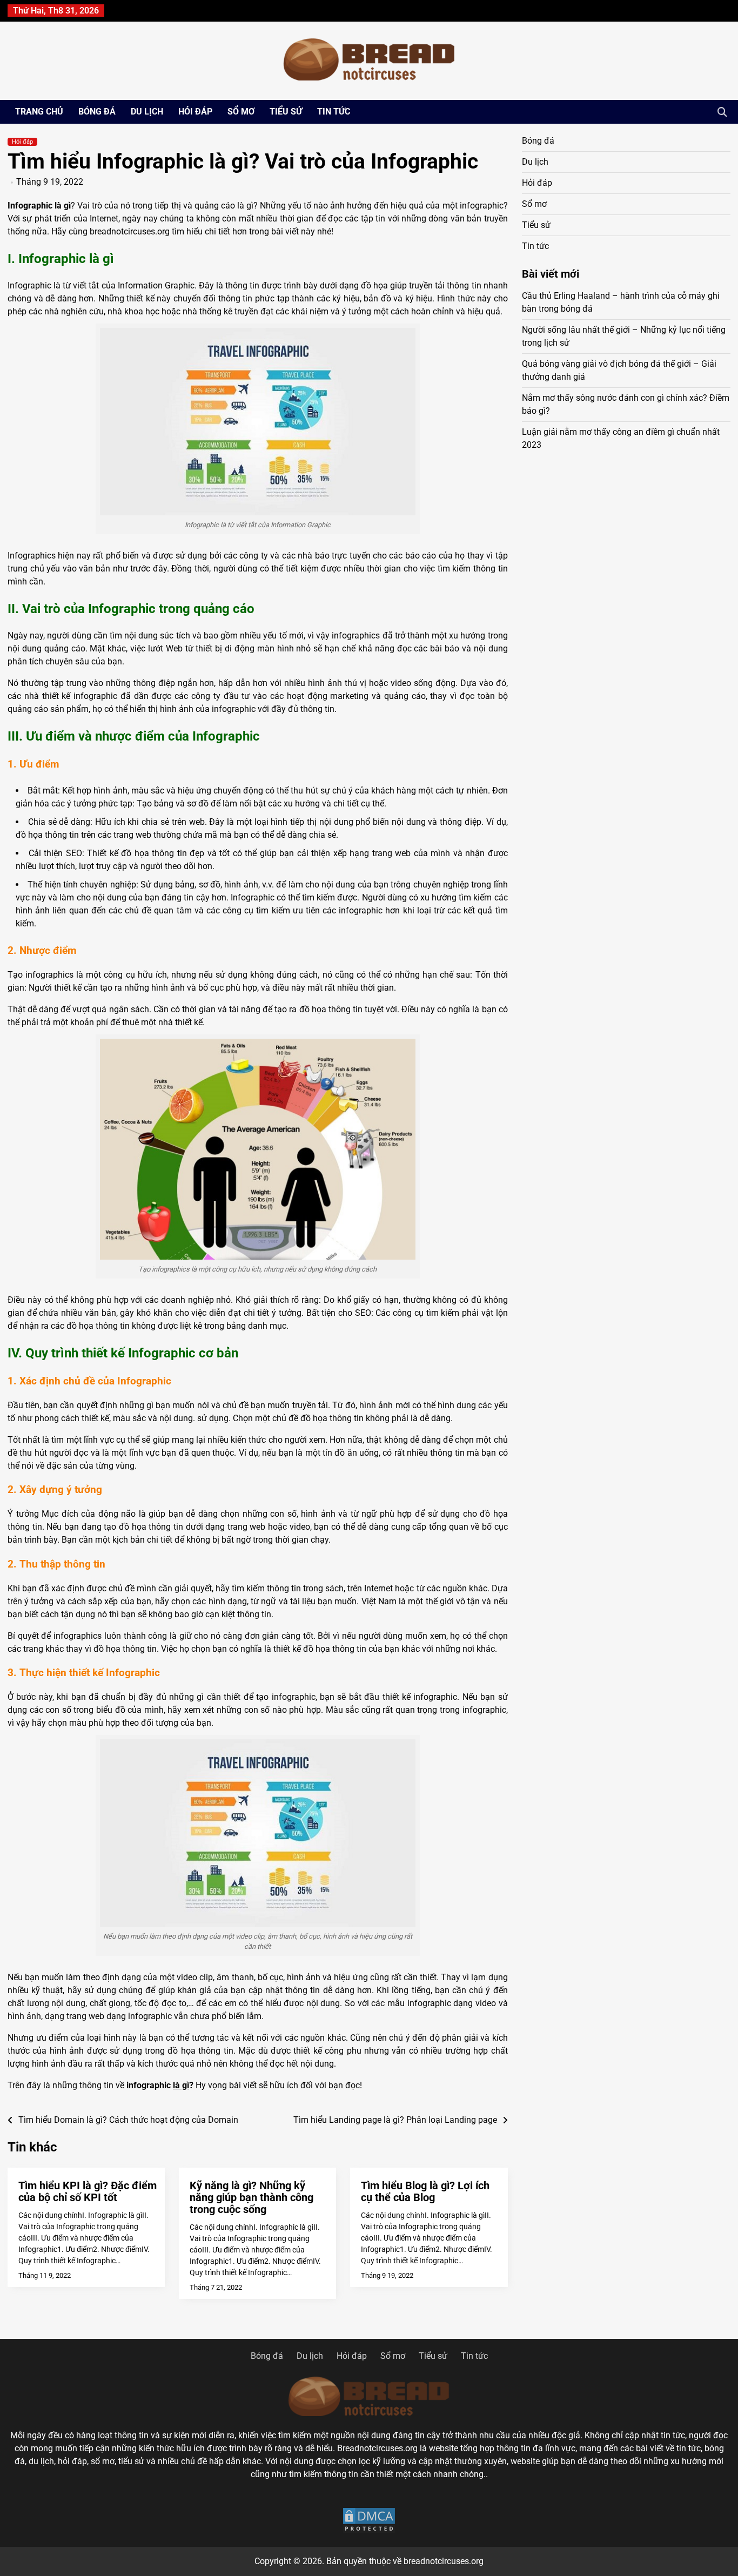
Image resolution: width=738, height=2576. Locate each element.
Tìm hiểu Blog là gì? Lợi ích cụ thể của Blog (425, 2191)
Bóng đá (97, 112)
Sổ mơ (241, 112)
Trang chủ (39, 112)
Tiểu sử (286, 112)
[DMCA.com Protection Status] (369, 2520)
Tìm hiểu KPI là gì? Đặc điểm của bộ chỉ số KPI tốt (88, 2191)
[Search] (722, 112)
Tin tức (334, 112)
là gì (181, 2085)
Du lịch (147, 112)
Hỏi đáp (195, 112)
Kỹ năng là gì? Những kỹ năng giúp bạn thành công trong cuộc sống (251, 2197)
